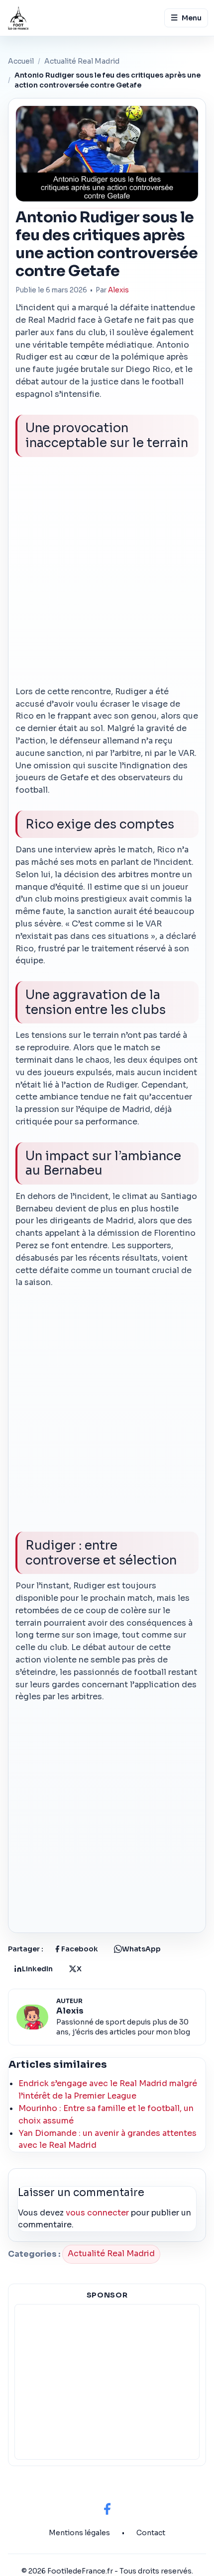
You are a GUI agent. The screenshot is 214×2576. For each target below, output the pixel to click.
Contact (151, 2533)
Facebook (80, 1949)
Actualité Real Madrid (82, 61)
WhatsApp (141, 1949)
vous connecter (97, 2213)
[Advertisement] (107, 575)
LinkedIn (37, 1969)
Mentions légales (79, 2533)
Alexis (118, 290)
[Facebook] (107, 2509)
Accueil (21, 61)
